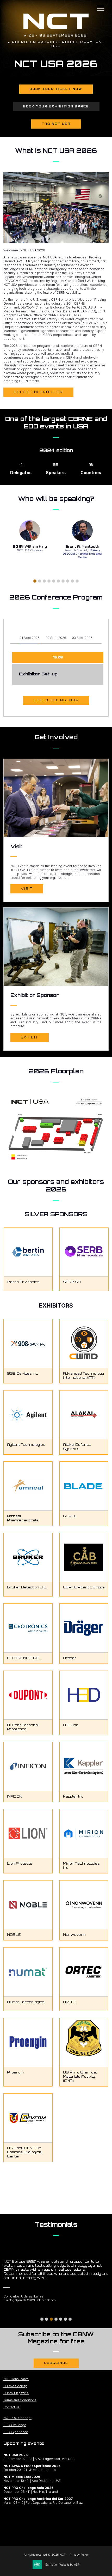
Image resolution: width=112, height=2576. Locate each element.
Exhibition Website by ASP (63, 2565)
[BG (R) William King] (30, 531)
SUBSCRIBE (56, 2363)
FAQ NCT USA (56, 124)
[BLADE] (84, 1486)
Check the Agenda (56, 700)
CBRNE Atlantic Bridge (84, 1587)
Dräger (70, 1658)
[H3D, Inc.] (84, 1695)
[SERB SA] (84, 1252)
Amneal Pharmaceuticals (23, 1518)
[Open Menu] (101, 8)
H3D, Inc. (71, 1725)
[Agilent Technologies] (28, 1415)
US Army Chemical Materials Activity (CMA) (80, 2076)
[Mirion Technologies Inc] (84, 1834)
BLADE (70, 1516)
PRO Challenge (15, 2425)
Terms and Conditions (20, 2400)
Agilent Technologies (26, 1445)
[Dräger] (84, 1628)
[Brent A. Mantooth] (82, 531)
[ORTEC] (84, 1972)
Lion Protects (20, 1863)
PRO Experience (16, 2432)
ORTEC (70, 2002)
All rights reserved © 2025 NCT (45, 2555)
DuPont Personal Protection (23, 1727)
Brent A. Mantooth (82, 546)
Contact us (11, 2407)
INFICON (15, 1796)
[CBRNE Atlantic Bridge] (84, 1558)
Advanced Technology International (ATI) (83, 1375)
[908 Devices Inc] (28, 1344)
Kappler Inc (73, 1796)
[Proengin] (28, 2043)
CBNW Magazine (16, 2393)
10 (77, 581)
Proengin (15, 2072)
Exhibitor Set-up (38, 674)
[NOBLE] (28, 1905)
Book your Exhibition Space (56, 106)
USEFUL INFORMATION (38, 392)
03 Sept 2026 (82, 638)
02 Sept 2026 (56, 638)
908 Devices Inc (23, 1373)
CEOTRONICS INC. (24, 1658)
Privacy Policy (79, 2555)
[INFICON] (28, 1766)
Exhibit (30, 1037)
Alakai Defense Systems (77, 1447)
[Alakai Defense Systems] (84, 1415)
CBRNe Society (15, 2386)
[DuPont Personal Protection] (28, 1695)
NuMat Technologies (26, 2002)
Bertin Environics (23, 1282)
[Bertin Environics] (28, 1252)
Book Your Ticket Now (56, 89)
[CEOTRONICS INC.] (28, 1628)
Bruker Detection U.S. (27, 1587)
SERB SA (72, 1282)
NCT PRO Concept (17, 2418)
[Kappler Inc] (84, 1766)
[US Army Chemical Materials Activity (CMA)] (84, 2043)
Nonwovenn (74, 1935)
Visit (27, 889)
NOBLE (14, 1935)
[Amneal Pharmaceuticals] (28, 1486)
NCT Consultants (16, 2379)
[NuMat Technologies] (28, 1972)
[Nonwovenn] (84, 1905)
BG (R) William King (30, 546)
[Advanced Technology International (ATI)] (84, 1344)
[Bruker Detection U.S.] (28, 1558)
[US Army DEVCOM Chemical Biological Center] (28, 2118)
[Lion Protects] (28, 1834)
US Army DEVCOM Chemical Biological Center (25, 2152)
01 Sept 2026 (30, 638)
